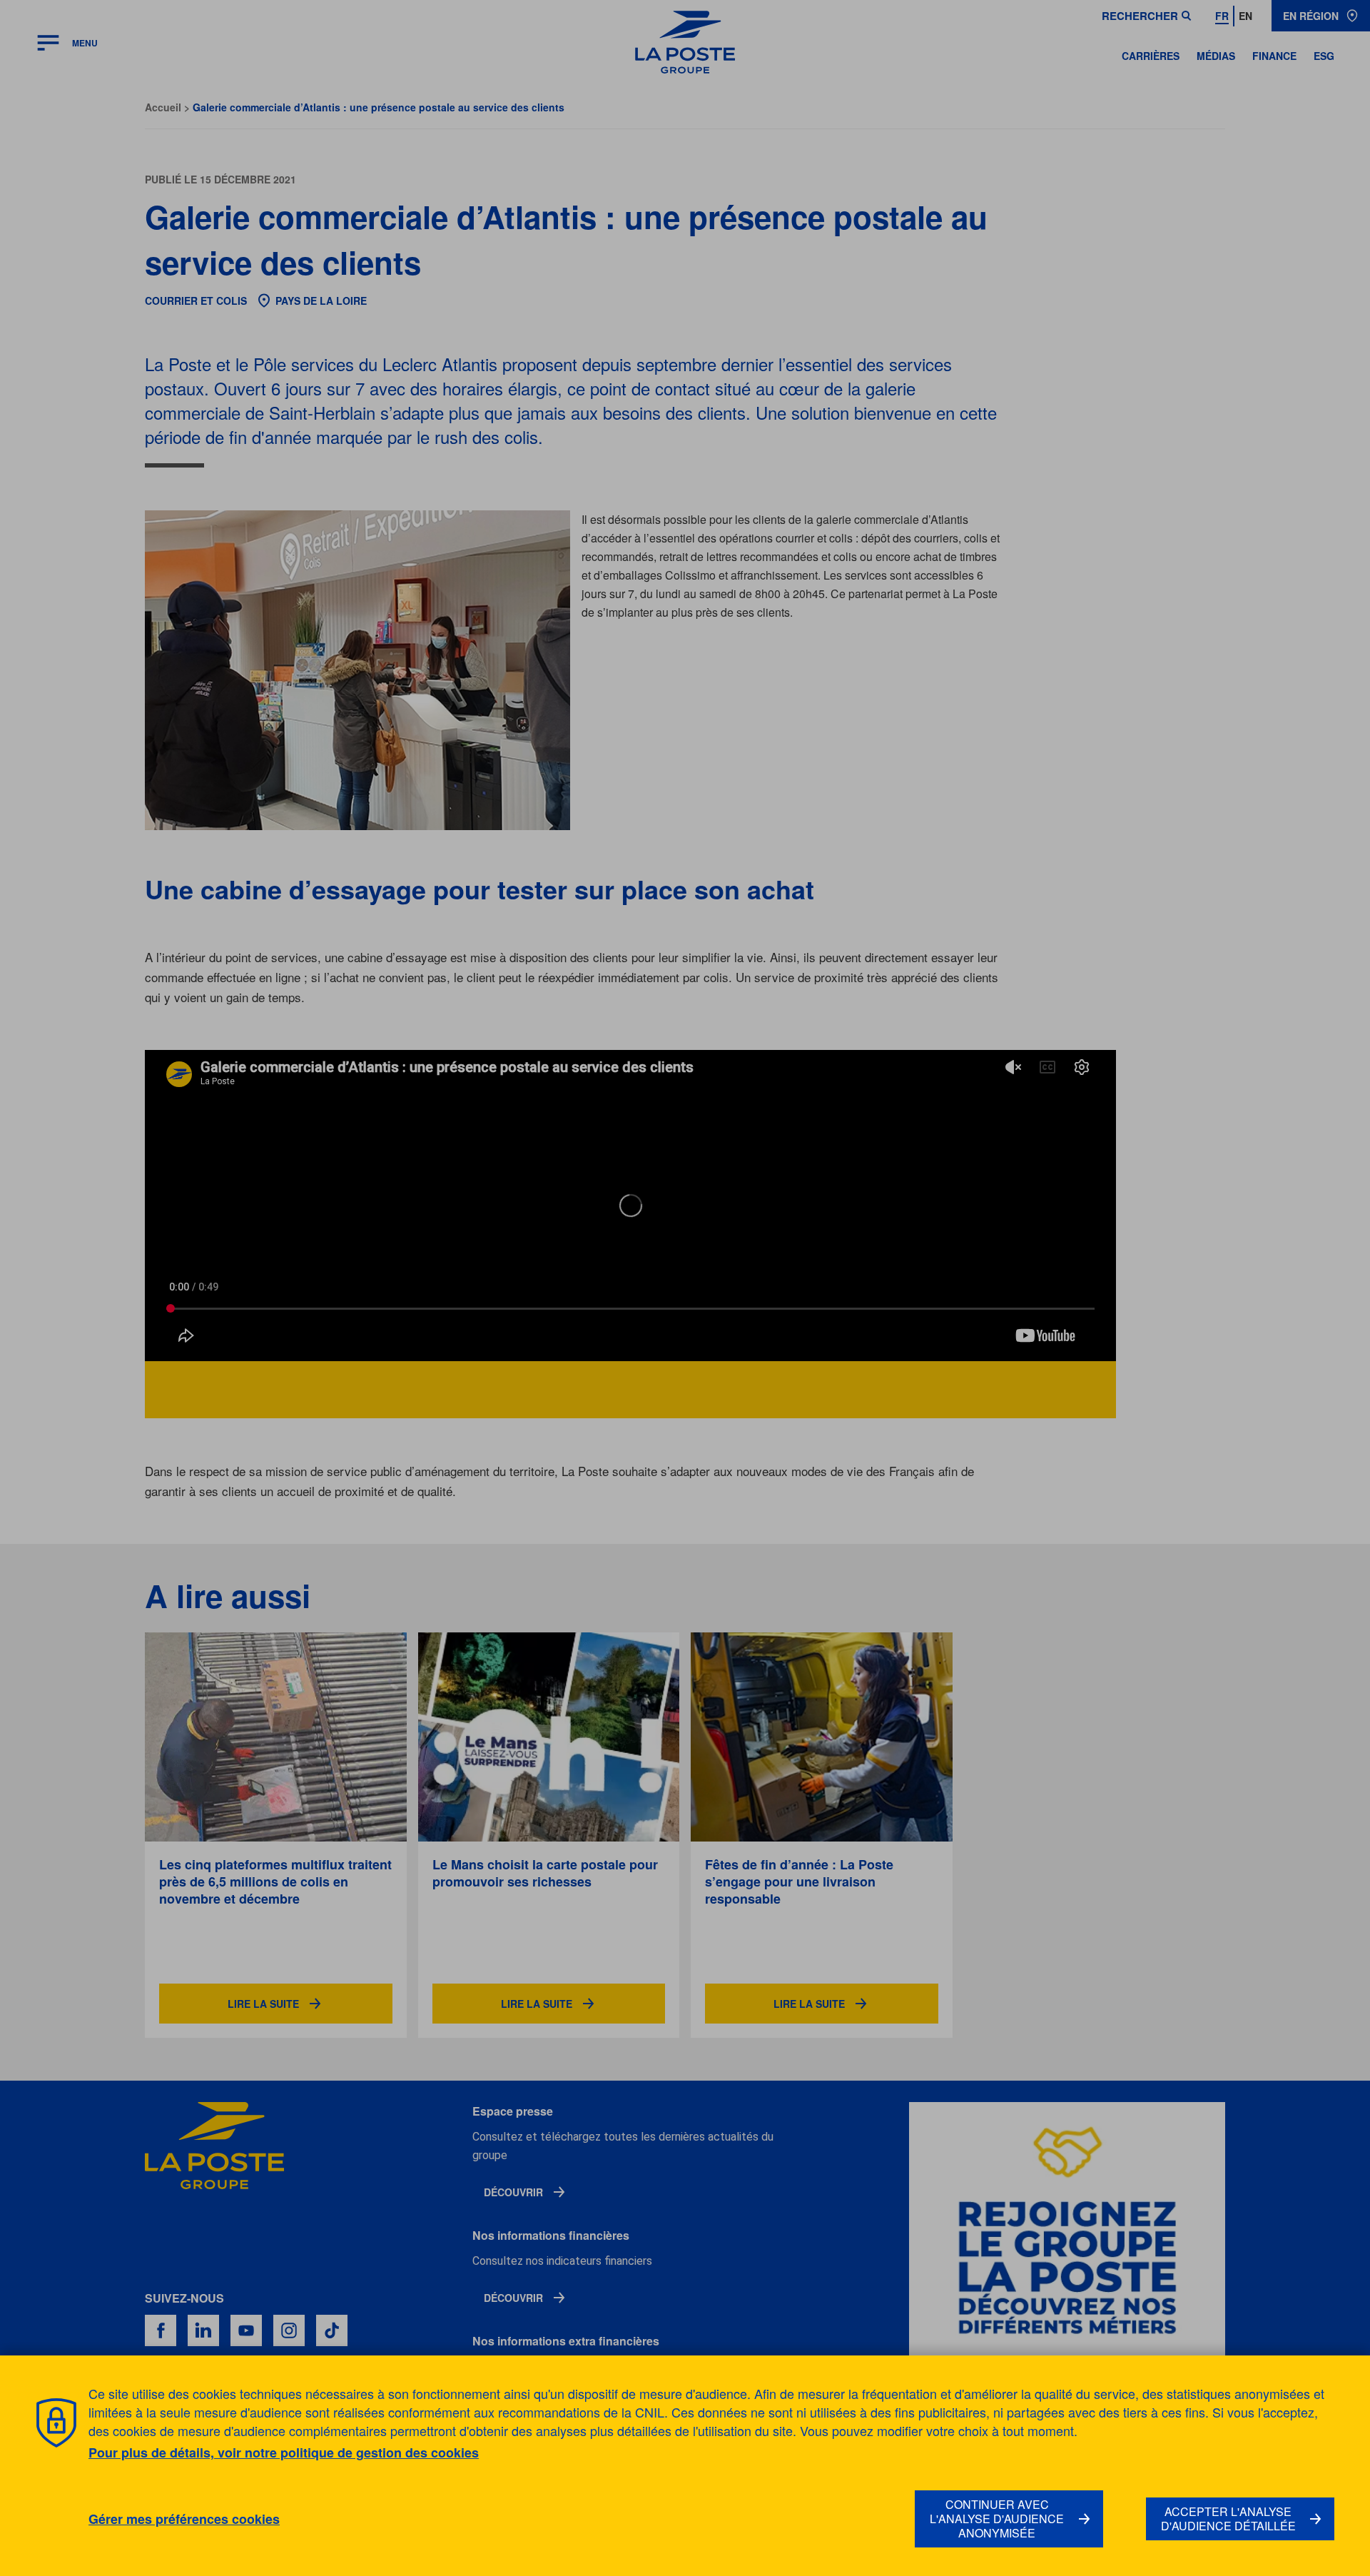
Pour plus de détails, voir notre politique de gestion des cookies (284, 2453)
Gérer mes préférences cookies (184, 2519)
